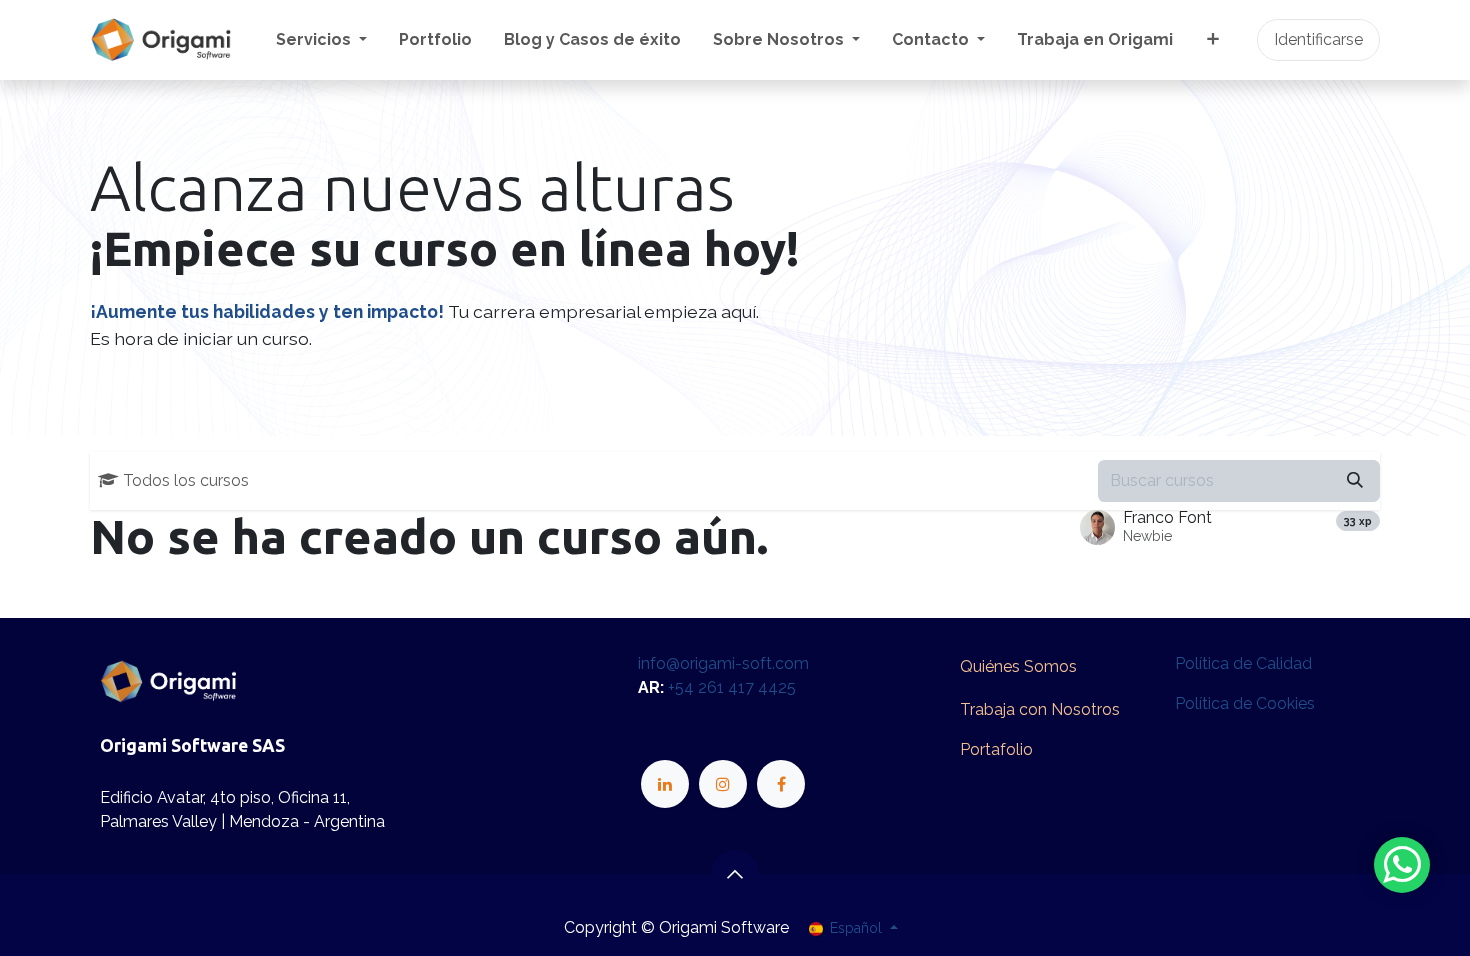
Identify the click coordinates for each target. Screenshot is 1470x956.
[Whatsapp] (1402, 865)
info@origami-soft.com (723, 663)
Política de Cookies (1245, 703)
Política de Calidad (1243, 663)
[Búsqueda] (1355, 481)
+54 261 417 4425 (732, 687)
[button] (735, 874)
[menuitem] (321, 40)
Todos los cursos (186, 480)
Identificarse (1318, 39)
